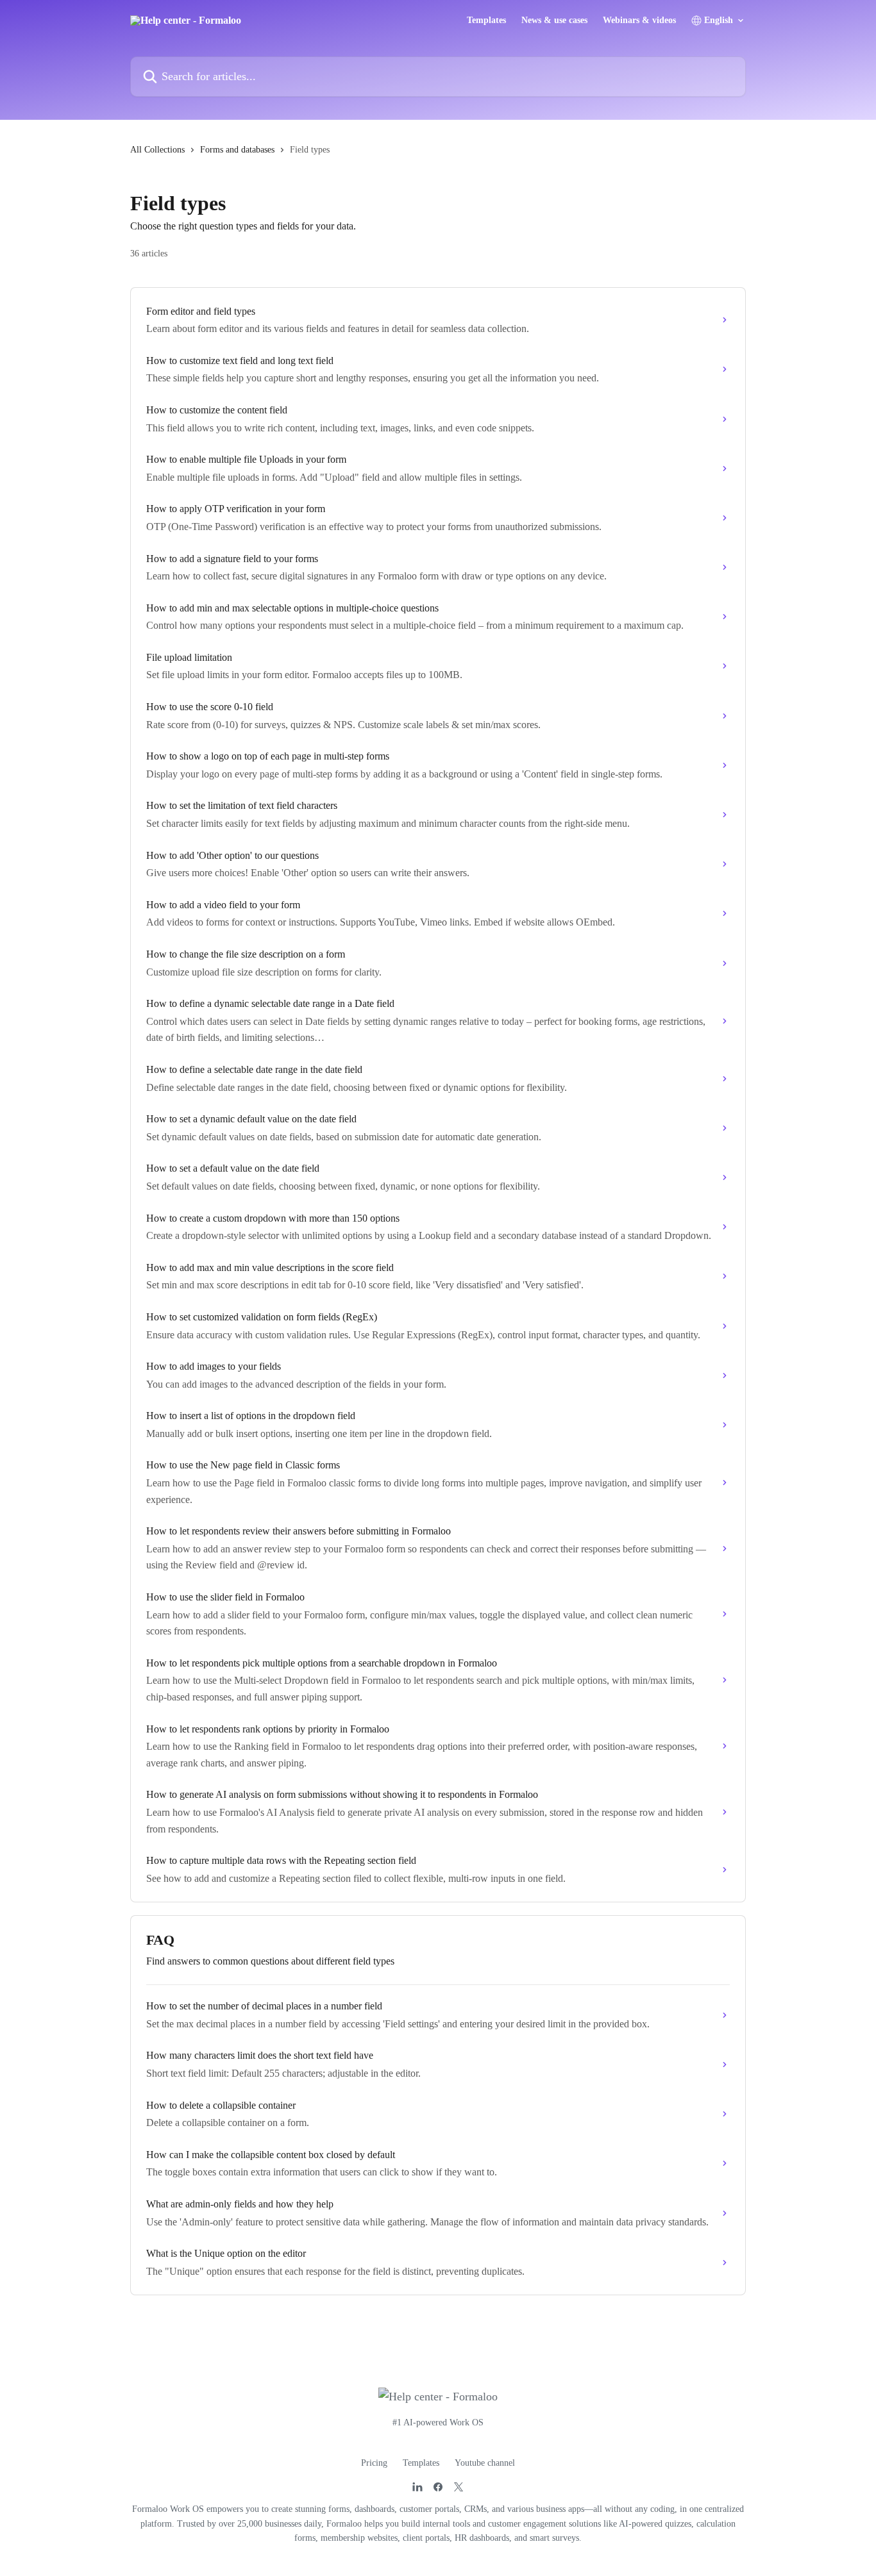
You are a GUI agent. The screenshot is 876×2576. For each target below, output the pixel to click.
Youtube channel (485, 2463)
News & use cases (554, 21)
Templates (486, 21)
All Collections (157, 150)
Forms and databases (237, 150)
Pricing (374, 2463)
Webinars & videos (639, 21)
